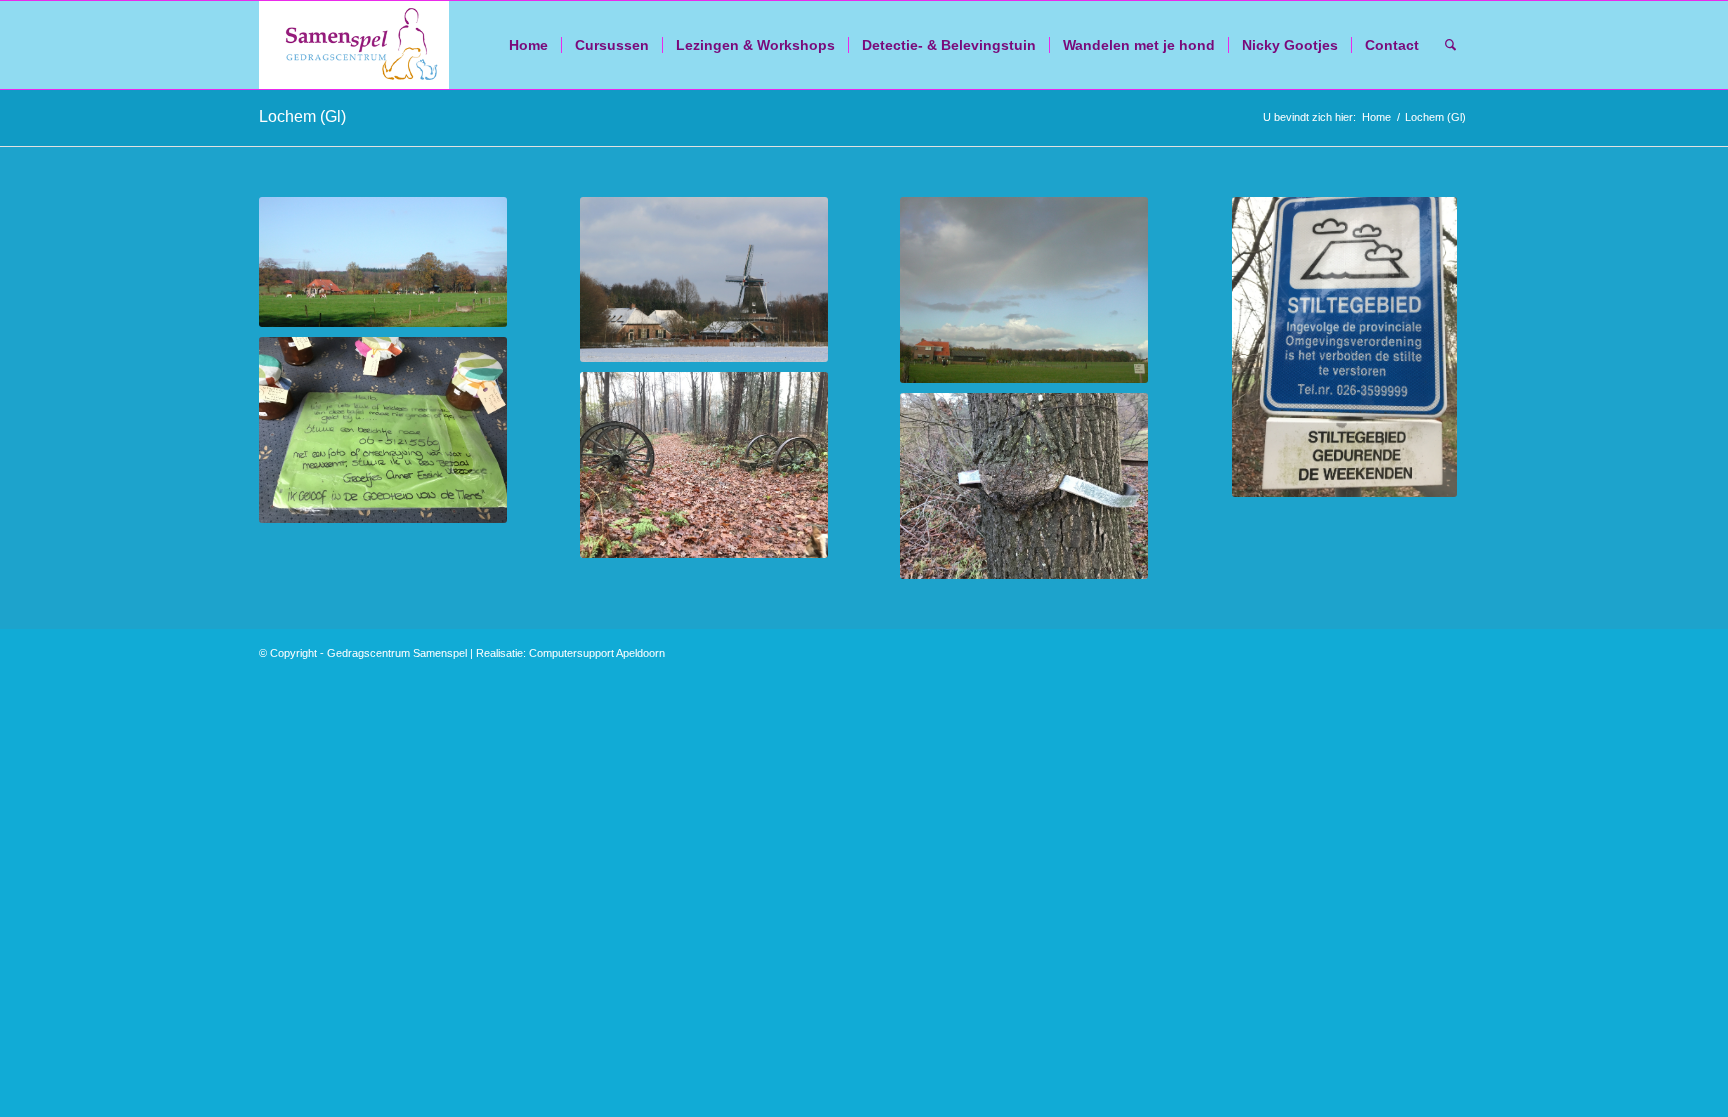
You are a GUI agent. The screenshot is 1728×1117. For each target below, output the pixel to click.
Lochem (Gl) (302, 116)
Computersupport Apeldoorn (597, 653)
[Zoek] (1450, 45)
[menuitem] (528, 45)
